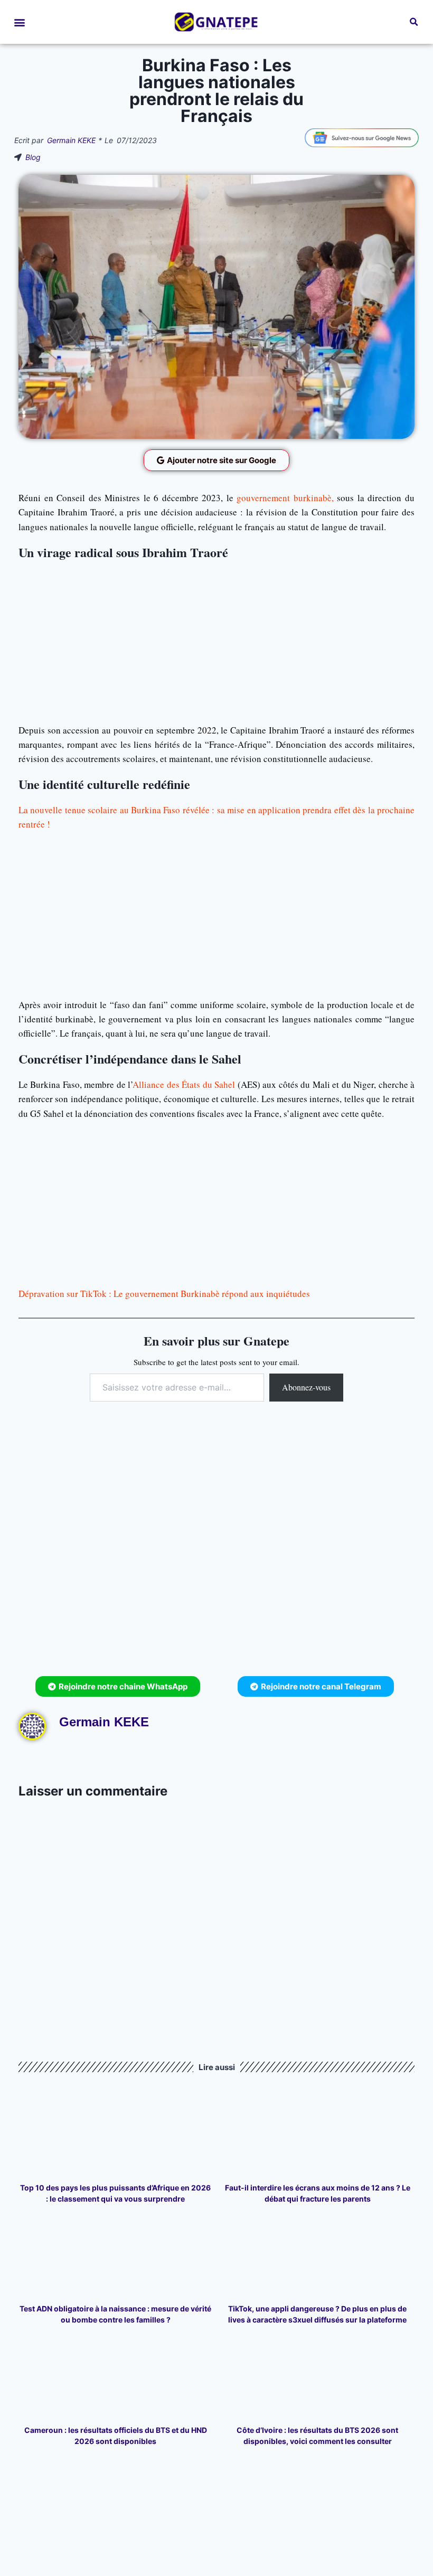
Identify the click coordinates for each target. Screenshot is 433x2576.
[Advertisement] (216, 640)
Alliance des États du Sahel (184, 1084)
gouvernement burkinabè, (284, 498)
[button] (19, 22)
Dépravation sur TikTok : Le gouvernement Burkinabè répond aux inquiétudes (164, 1294)
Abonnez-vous (306, 1387)
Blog (33, 157)
